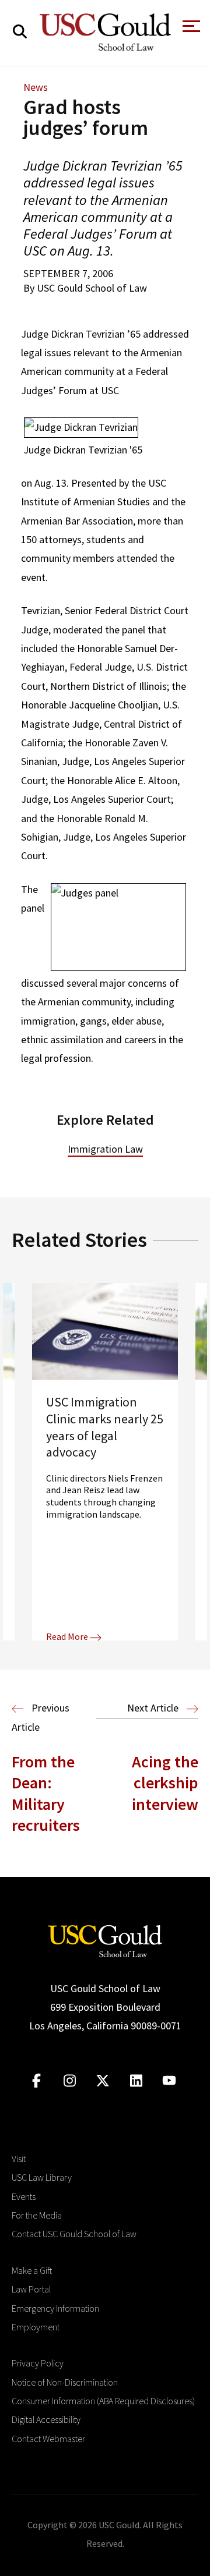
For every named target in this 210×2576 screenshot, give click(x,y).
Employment (36, 2327)
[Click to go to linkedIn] (136, 2081)
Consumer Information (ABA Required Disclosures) (103, 2401)
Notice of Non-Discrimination (65, 2382)
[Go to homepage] (105, 1939)
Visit (19, 2159)
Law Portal (31, 2289)
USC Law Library (42, 2177)
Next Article (154, 1708)
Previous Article (41, 1717)
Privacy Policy (38, 2363)
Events (24, 2196)
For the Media (37, 2215)
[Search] (20, 32)
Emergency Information (55, 2308)
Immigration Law (105, 1149)
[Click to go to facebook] (36, 2081)
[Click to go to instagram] (70, 2081)
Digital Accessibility (46, 2419)
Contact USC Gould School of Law (74, 2234)
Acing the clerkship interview (165, 1783)
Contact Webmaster (48, 2439)
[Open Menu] (190, 29)
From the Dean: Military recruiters (46, 1793)
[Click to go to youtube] (169, 2081)
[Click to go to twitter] (103, 2081)
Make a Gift (32, 2270)
